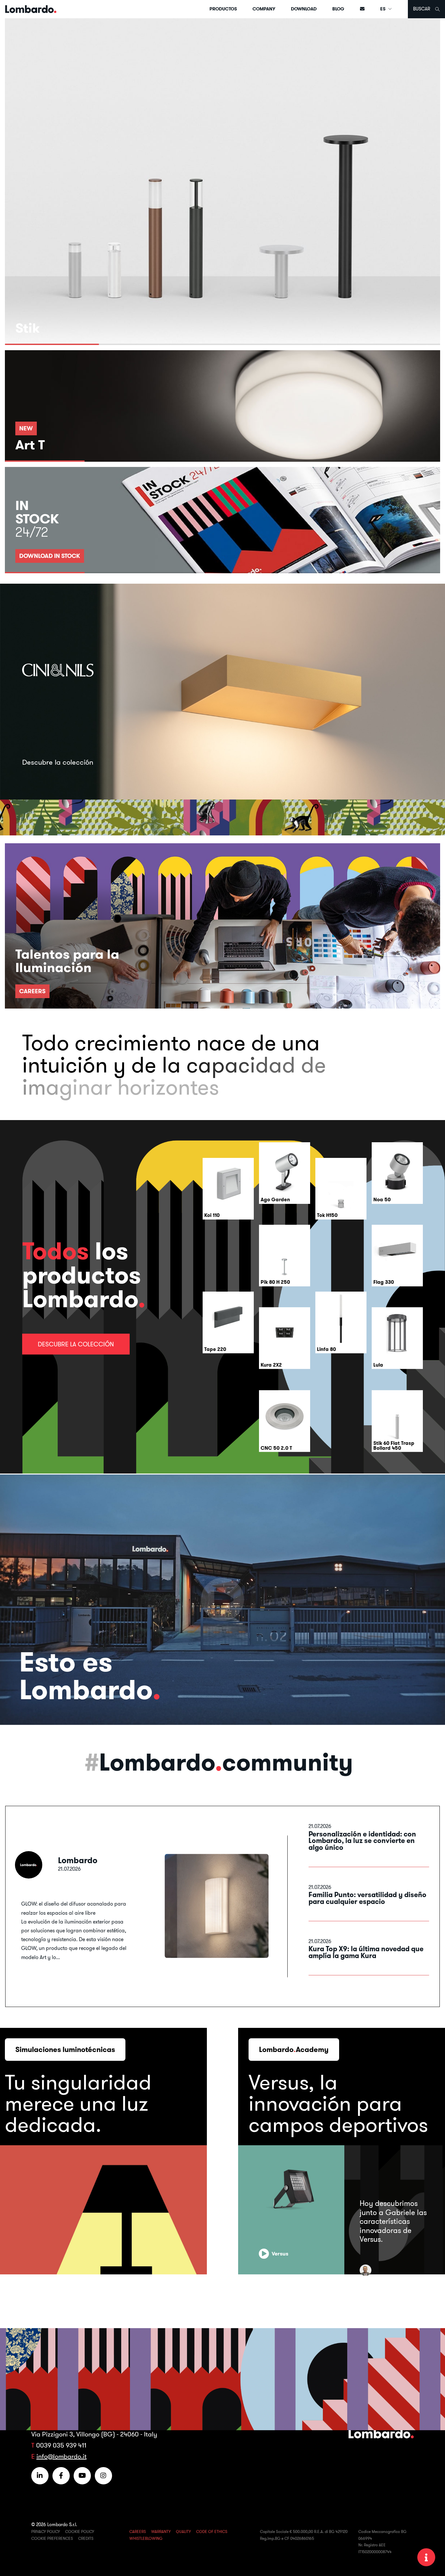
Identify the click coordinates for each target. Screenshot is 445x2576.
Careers (138, 2531)
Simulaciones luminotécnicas (65, 2049)
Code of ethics (212, 2531)
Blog (338, 9)
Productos (223, 9)
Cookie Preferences (52, 2538)
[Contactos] (362, 9)
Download (304, 9)
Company (264, 9)
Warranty (161, 2531)
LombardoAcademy (294, 2049)
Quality (183, 2531)
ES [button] (383, 9)
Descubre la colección (76, 1344)
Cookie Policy (80, 2531)
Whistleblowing (146, 2538)
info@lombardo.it (62, 2456)
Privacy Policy (46, 2531)
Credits (86, 2538)
